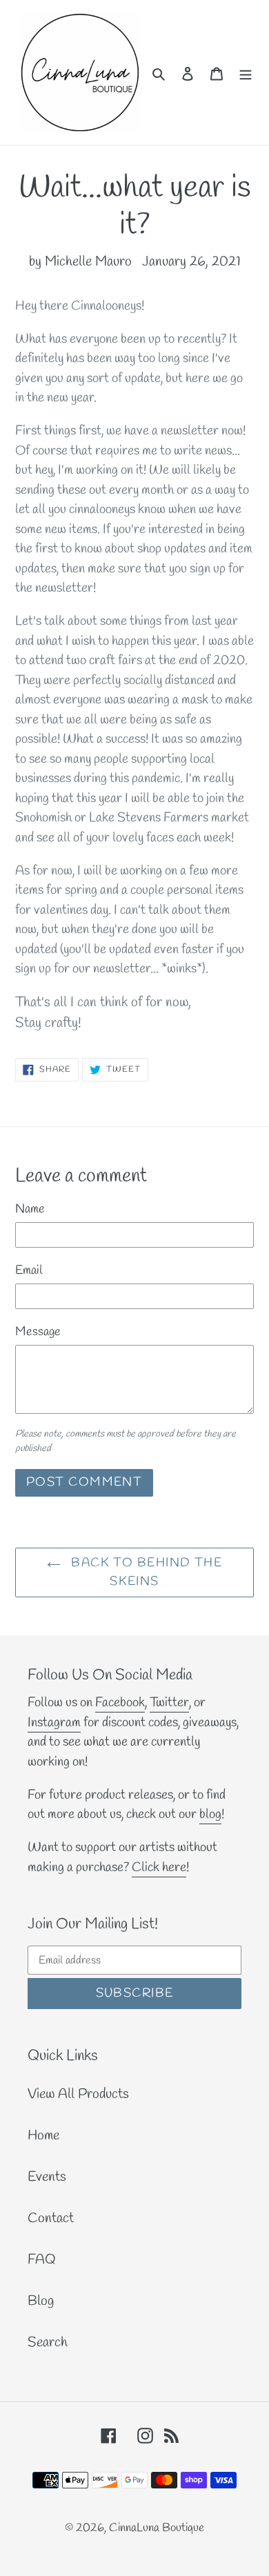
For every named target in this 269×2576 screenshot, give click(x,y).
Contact (51, 2218)
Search (48, 2343)
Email (29, 1270)
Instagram (54, 1723)
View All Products (78, 2094)
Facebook (120, 1703)
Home (43, 2136)
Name (30, 1209)
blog (210, 1815)
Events (47, 2177)
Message (38, 1332)
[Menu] (246, 72)
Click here (159, 1868)
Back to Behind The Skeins (145, 1572)
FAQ (42, 2260)
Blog (41, 2301)
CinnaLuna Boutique (157, 2528)
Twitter (169, 1703)
